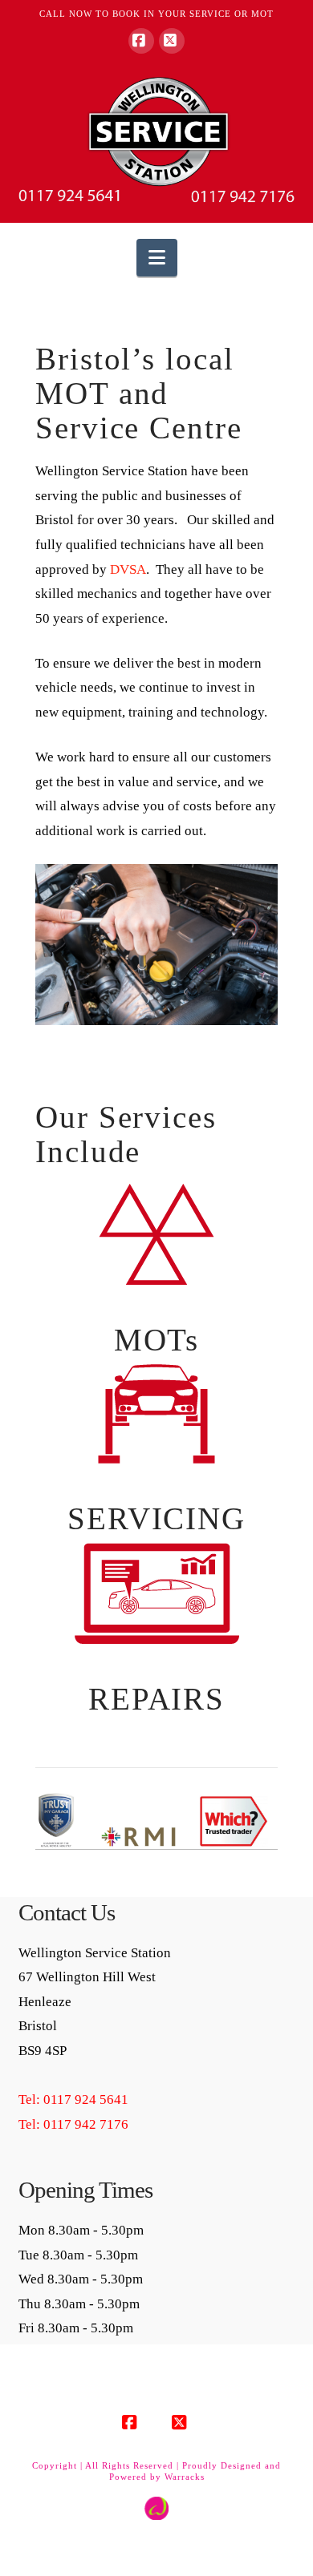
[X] (172, 41)
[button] (157, 258)
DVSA (128, 569)
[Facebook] (141, 41)
